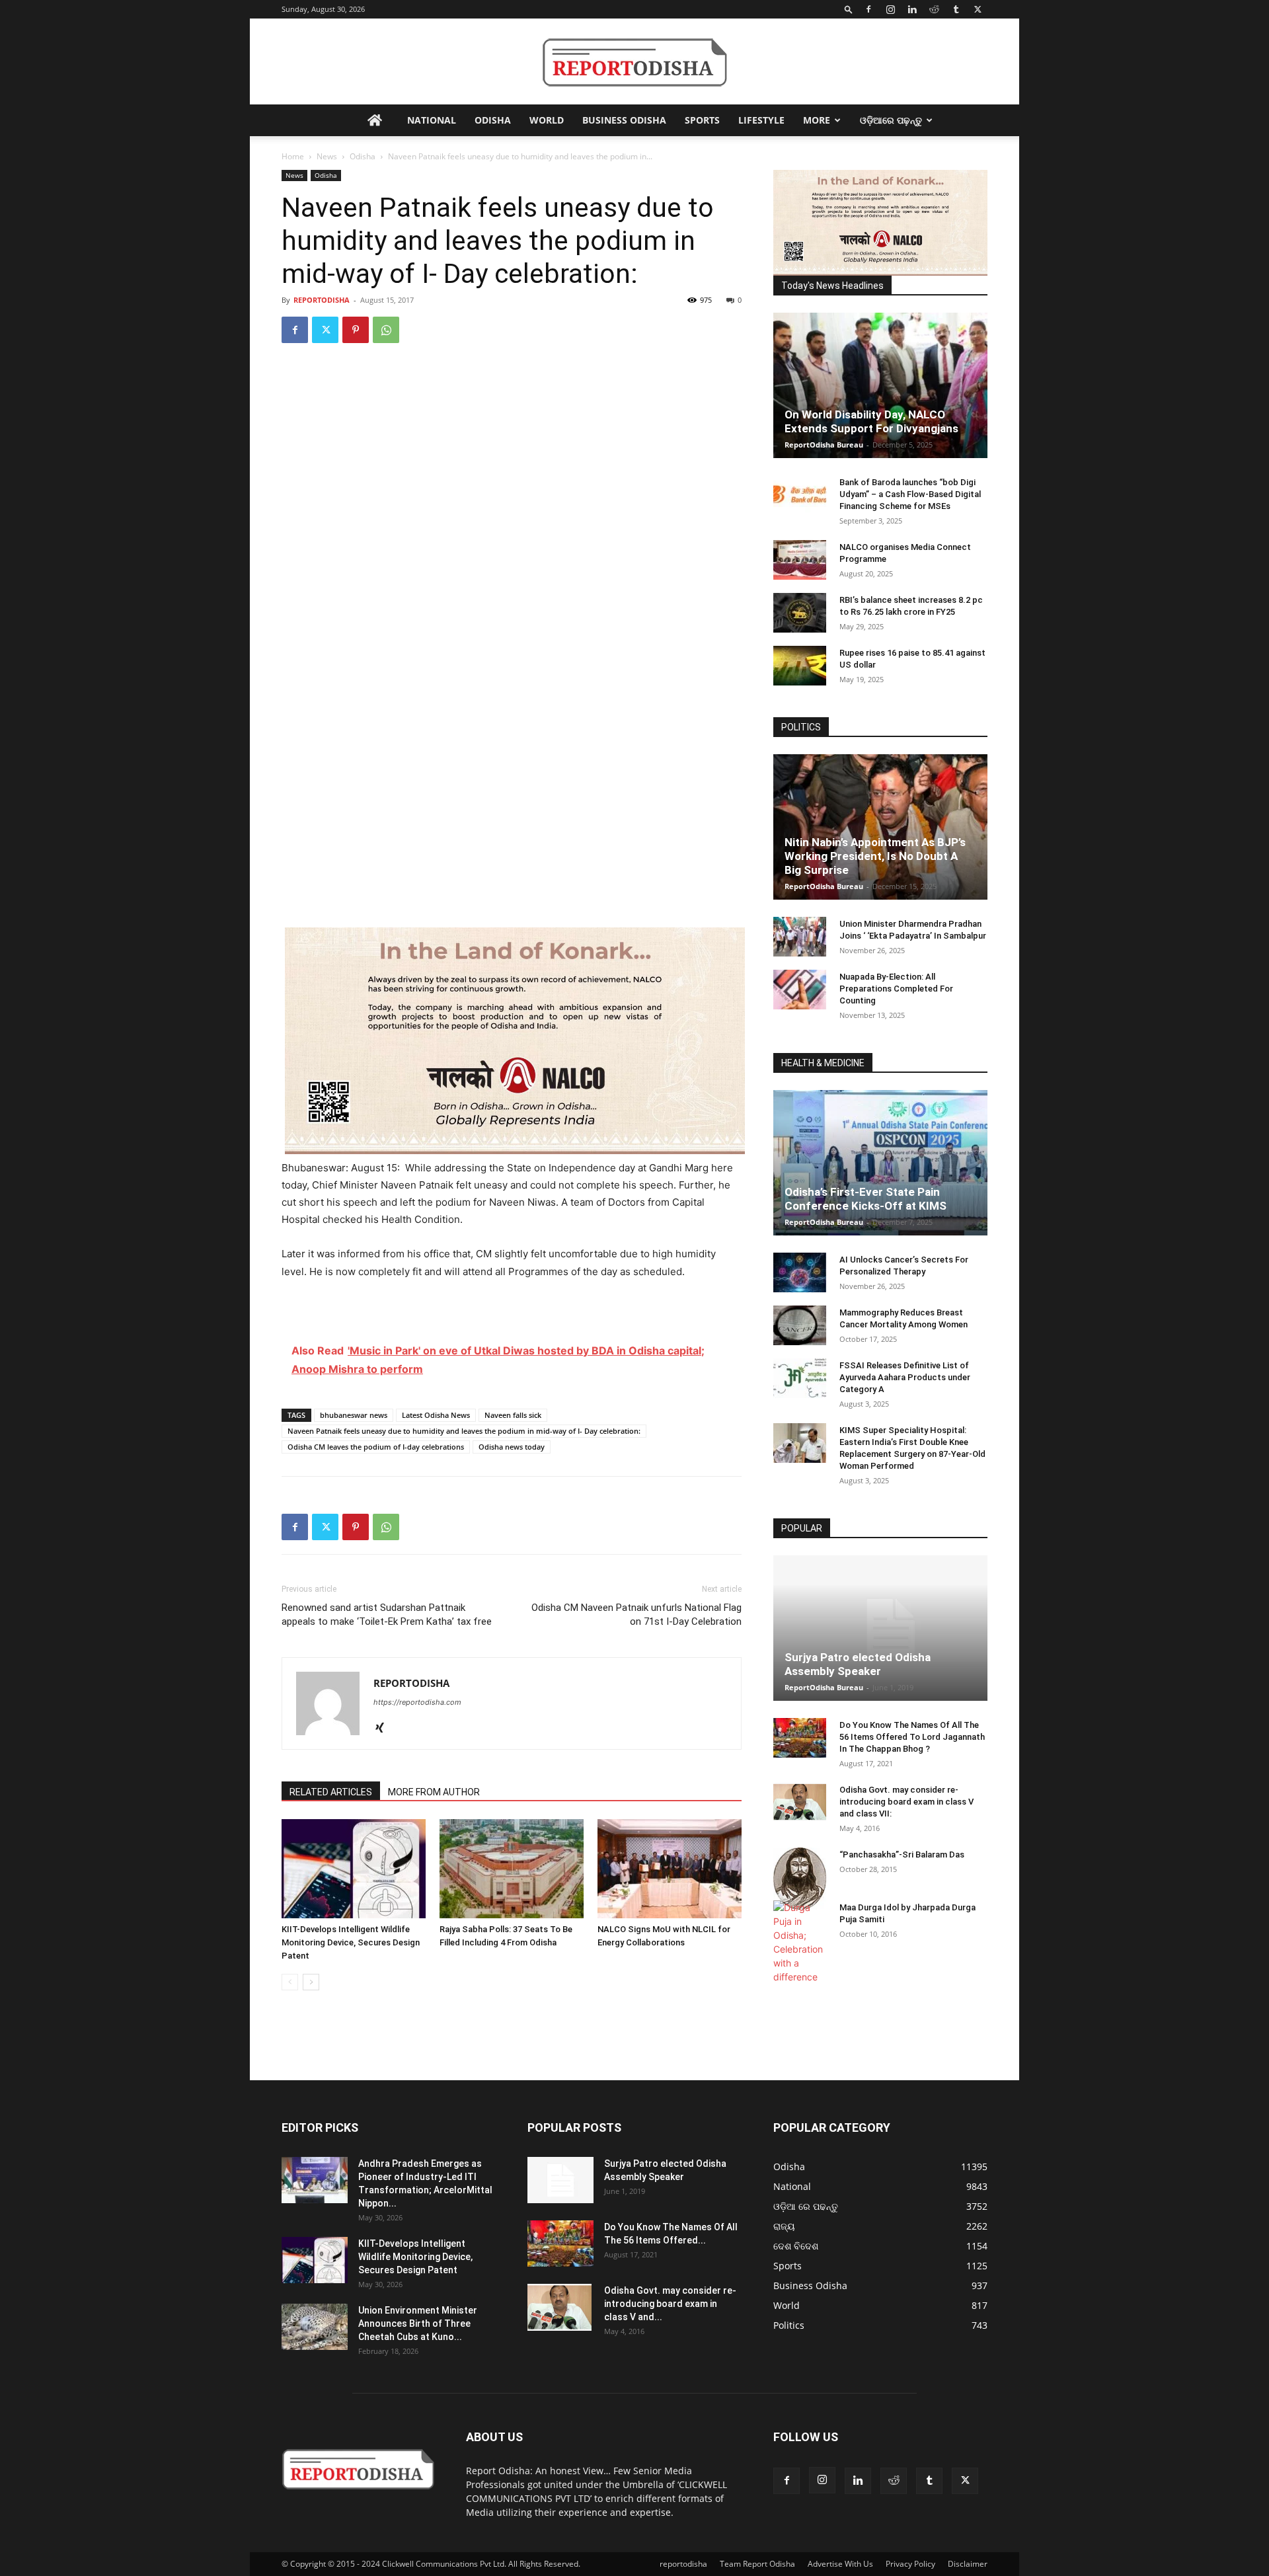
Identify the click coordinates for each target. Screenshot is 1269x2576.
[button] (849, 9)
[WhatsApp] (386, 330)
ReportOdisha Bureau (824, 445)
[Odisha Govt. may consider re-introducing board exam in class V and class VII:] (800, 1802)
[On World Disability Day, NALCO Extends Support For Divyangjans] (880, 385)
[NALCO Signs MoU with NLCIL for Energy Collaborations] (670, 1869)
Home (293, 156)
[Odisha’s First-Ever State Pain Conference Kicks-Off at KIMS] (880, 1163)
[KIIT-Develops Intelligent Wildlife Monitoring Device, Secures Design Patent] (354, 1869)
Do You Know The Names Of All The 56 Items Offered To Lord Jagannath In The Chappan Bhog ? (912, 1737)
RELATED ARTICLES (331, 1792)
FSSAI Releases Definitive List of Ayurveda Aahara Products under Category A (905, 1377)
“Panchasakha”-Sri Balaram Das (902, 1854)
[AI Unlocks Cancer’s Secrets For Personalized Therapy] (800, 1272)
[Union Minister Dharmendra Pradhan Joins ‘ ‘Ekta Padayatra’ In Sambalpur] (800, 937)
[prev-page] (290, 1982)
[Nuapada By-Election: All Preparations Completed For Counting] (800, 990)
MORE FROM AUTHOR (434, 1792)
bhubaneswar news (354, 1415)
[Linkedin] (912, 9)
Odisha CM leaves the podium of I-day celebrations (376, 1447)
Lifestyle (761, 120)
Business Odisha (624, 120)
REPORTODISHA (322, 300)
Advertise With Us (840, 2564)
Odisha (493, 120)
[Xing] (384, 1729)
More (817, 120)
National (432, 120)
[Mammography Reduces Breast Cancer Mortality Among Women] (800, 1325)
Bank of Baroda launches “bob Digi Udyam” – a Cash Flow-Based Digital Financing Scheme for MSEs (910, 494)
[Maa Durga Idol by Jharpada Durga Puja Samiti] (800, 1942)
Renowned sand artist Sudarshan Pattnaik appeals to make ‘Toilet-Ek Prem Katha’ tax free (387, 1615)
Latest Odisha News (436, 1415)
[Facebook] (868, 9)
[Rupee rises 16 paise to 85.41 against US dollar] (800, 666)
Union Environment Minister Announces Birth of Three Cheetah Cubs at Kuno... (418, 2323)
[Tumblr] (956, 9)
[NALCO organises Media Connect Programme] (800, 560)
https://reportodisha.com (417, 1702)
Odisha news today (512, 1447)
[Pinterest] (356, 330)
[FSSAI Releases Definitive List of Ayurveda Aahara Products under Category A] (800, 1378)
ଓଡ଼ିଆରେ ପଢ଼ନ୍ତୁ (891, 120)
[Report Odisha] (634, 62)
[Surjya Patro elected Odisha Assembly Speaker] (880, 1628)
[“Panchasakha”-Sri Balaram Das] (800, 1879)
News (327, 156)
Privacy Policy (910, 2564)
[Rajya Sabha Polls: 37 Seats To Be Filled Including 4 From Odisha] (512, 1869)
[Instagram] (890, 9)
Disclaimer (968, 2564)
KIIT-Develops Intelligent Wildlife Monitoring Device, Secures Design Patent (351, 1942)
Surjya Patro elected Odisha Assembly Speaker (858, 1664)
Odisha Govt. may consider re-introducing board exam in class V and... (670, 2304)
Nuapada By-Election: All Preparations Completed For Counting (896, 989)
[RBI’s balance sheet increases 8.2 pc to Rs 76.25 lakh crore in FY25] (800, 613)
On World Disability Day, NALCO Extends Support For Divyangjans (871, 421)
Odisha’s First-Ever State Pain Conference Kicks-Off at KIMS (865, 1199)
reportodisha (683, 2564)
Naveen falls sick (513, 1415)
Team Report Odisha (757, 2564)
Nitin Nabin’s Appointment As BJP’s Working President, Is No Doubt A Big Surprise (875, 856)
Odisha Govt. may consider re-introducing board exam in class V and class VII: (906, 1802)
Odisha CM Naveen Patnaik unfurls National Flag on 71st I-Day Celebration (636, 1615)
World (547, 120)
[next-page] (311, 1982)
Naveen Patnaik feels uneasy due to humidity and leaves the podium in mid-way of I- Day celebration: (464, 1431)
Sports (702, 120)
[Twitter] (978, 9)
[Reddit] (934, 9)
